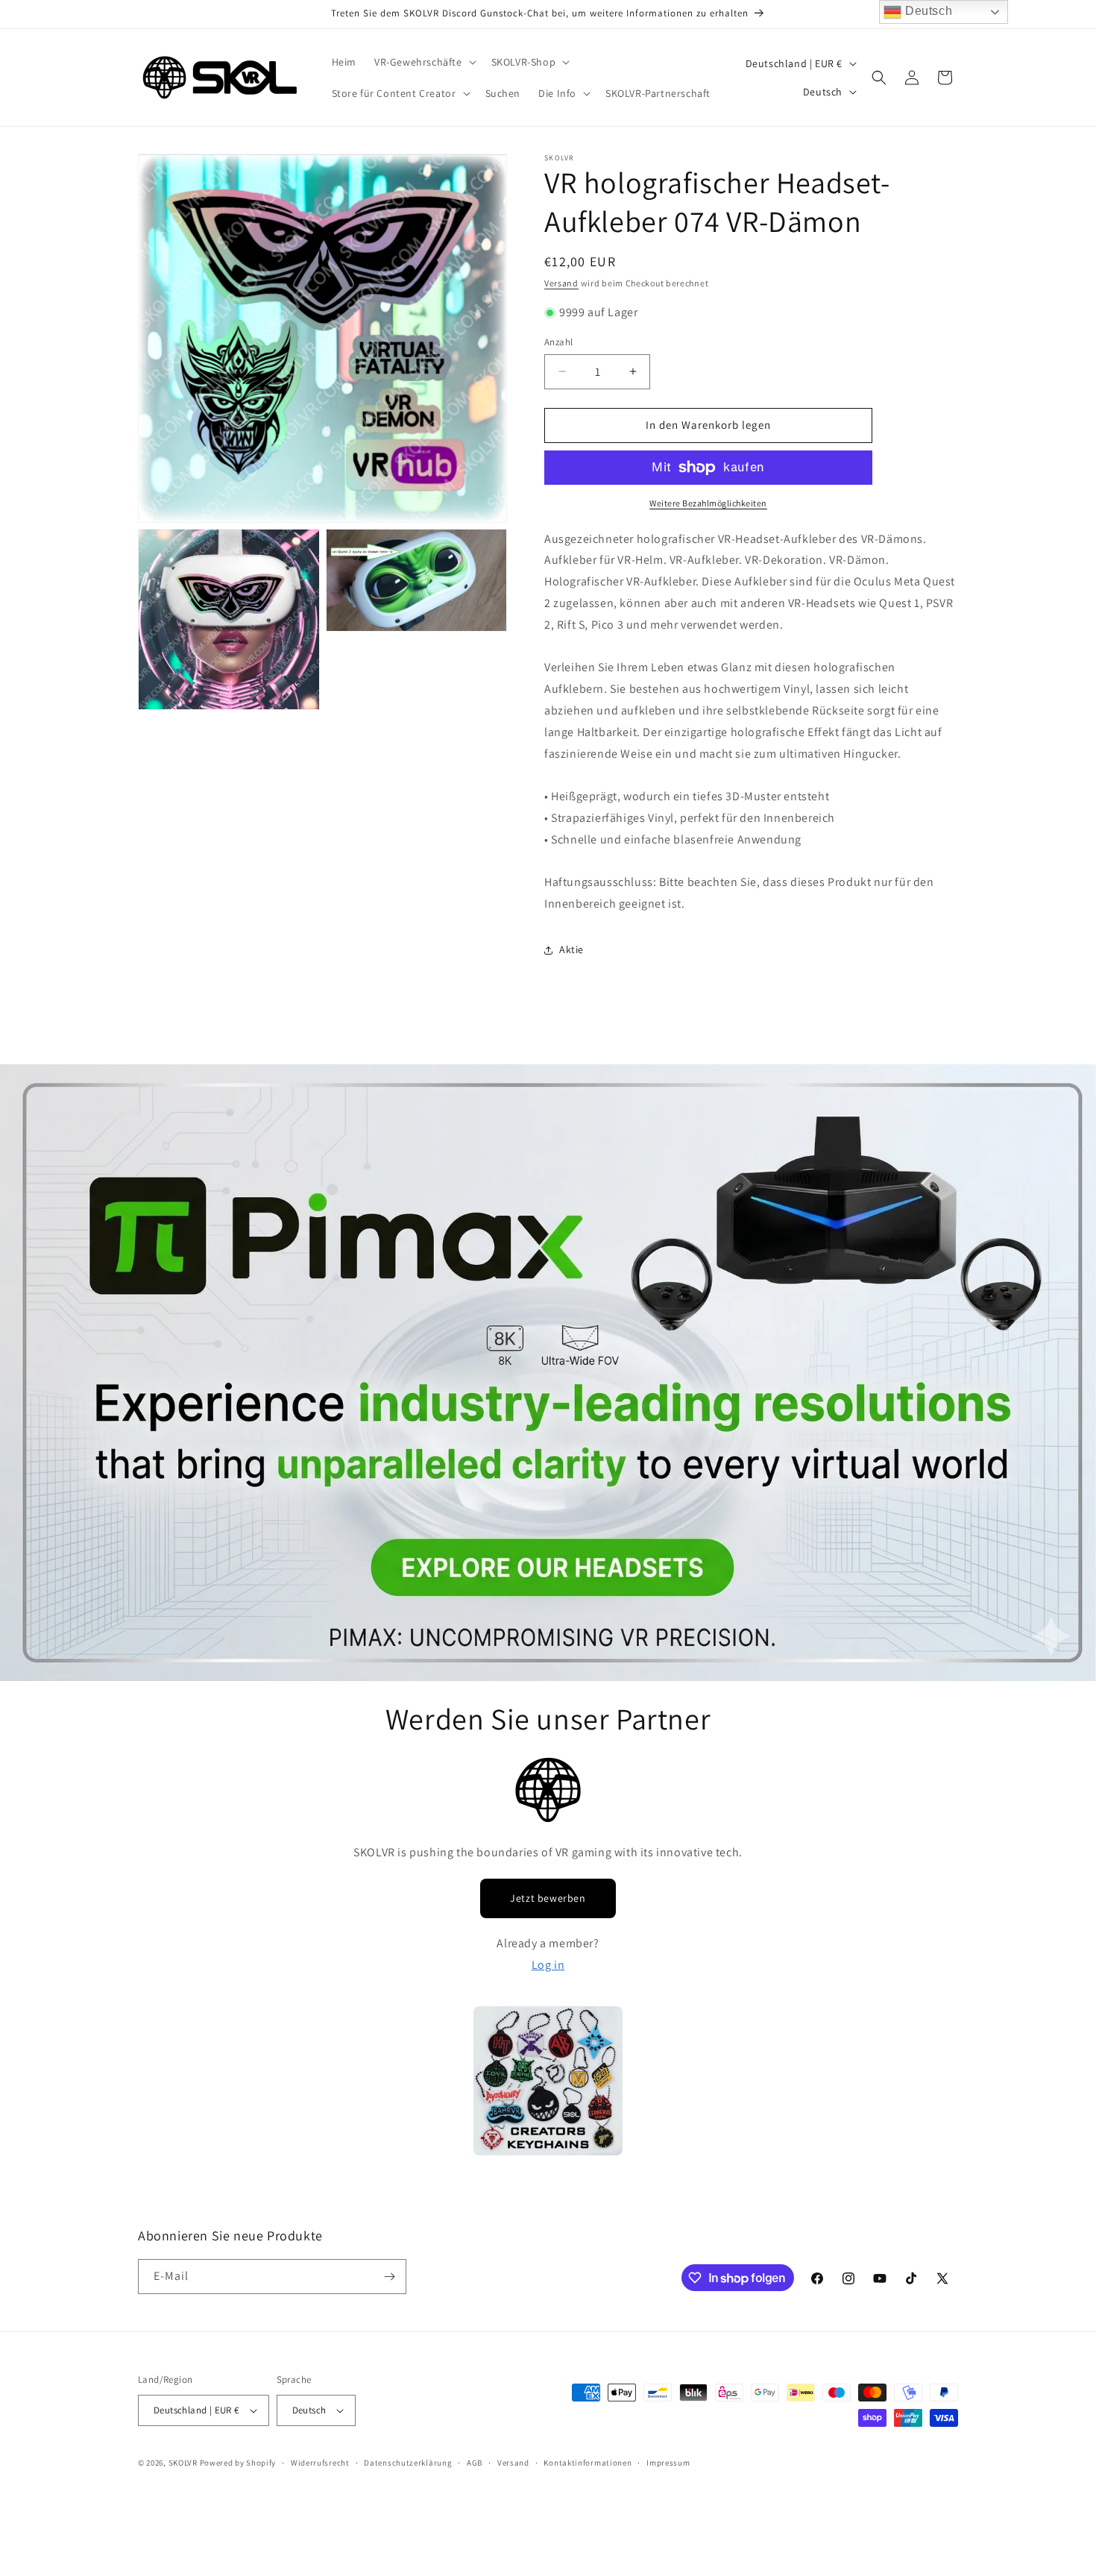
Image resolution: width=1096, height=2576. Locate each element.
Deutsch (927, 11)
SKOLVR (183, 2463)
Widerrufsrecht (320, 2463)
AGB (475, 2463)
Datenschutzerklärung (408, 2463)
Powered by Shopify (238, 2463)
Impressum (668, 2463)
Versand (561, 283)
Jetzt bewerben (548, 1898)
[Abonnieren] (389, 2277)
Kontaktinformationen (588, 2463)
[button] (424, 62)
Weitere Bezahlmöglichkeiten (708, 503)
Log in (548, 1965)
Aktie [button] (571, 949)
